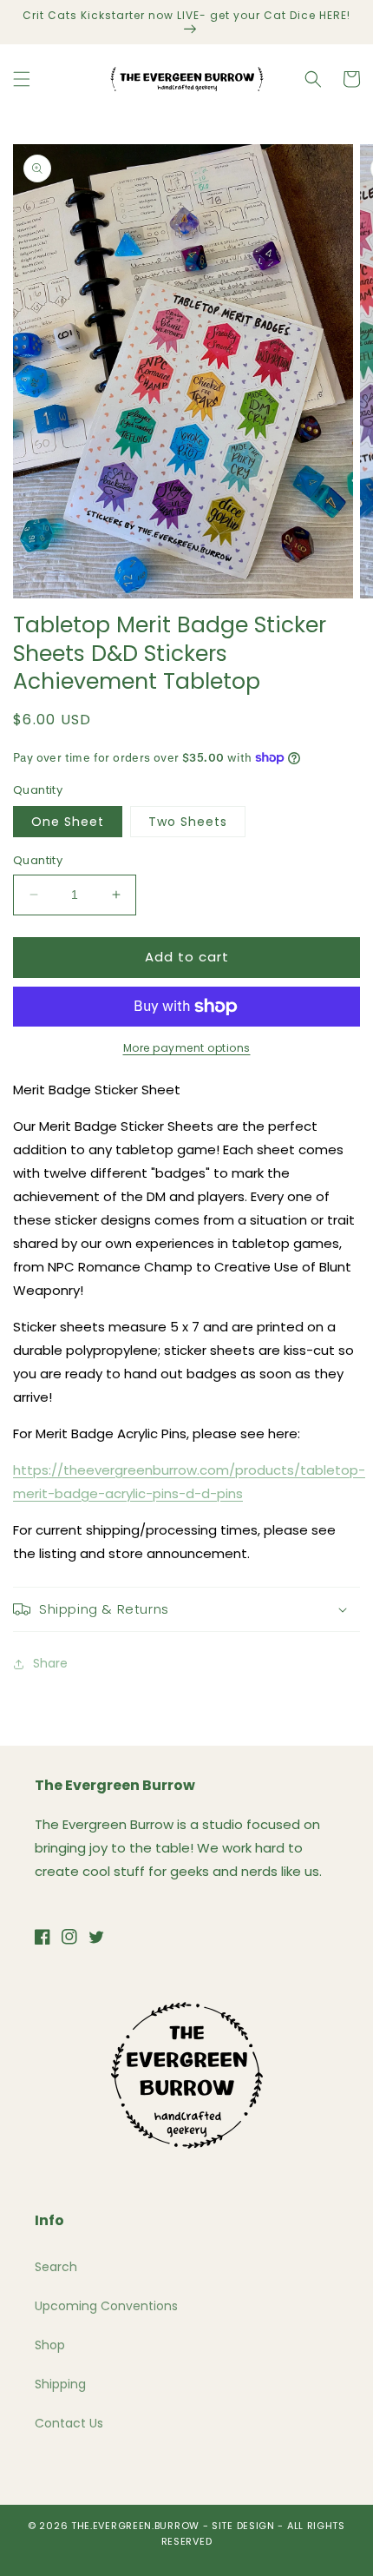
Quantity (38, 860)
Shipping (60, 2384)
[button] (22, 79)
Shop (50, 2345)
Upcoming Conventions (106, 2306)
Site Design (243, 2526)
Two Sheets (188, 822)
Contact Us (69, 2423)
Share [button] (50, 1663)
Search (56, 2267)
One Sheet (68, 822)
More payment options (187, 1048)
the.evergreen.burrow (135, 2526)
